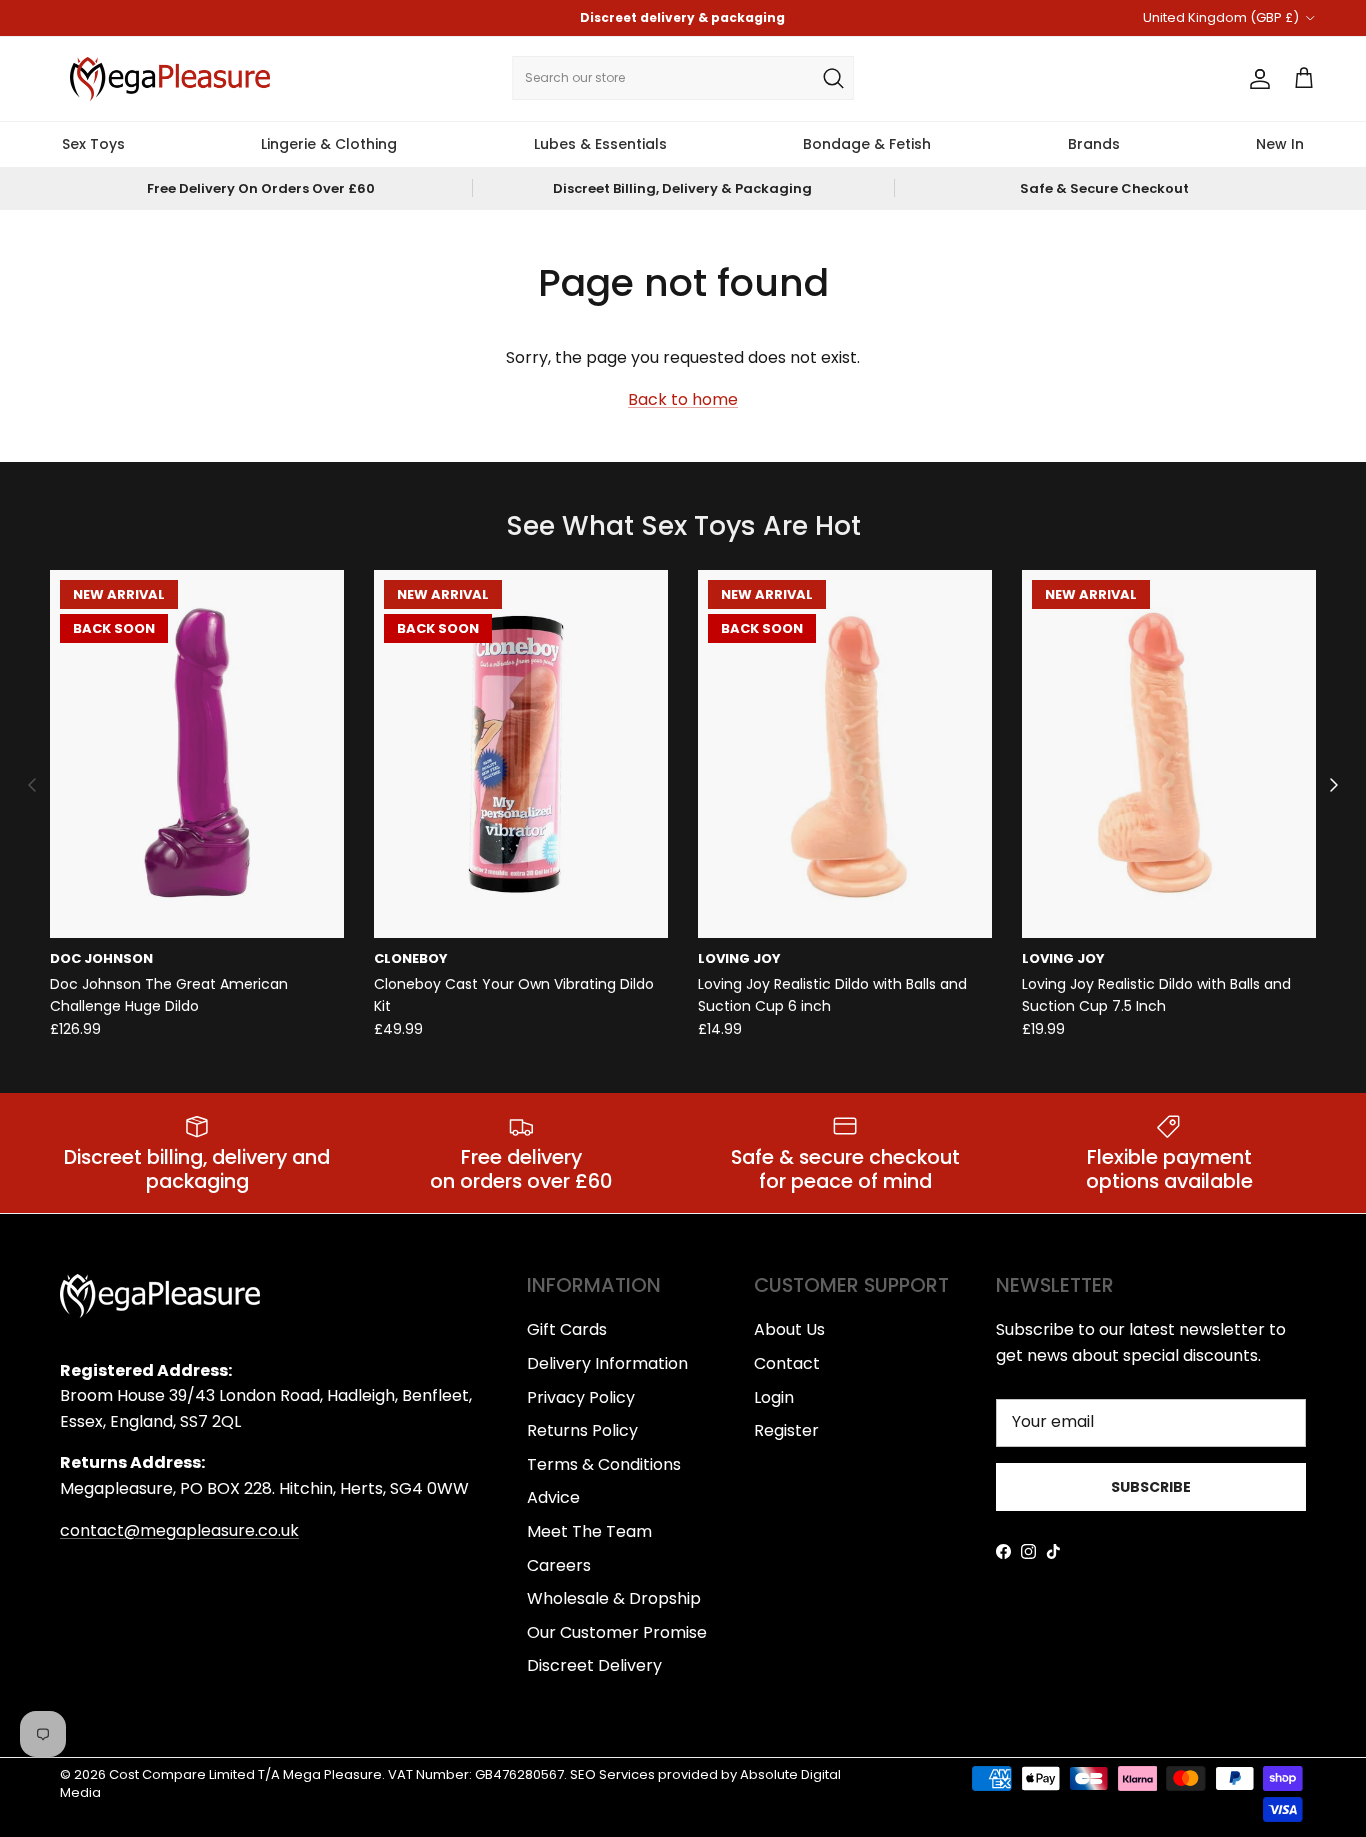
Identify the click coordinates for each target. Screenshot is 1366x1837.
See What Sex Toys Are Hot (683, 526)
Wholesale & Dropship (614, 1598)
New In (1280, 144)
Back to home (683, 399)
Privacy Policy (581, 1397)
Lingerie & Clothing (329, 144)
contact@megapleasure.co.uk (179, 1530)
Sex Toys (93, 144)
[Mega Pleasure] (170, 79)
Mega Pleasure (332, 1774)
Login (774, 1397)
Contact (787, 1363)
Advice (553, 1497)
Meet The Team (589, 1531)
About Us (789, 1329)
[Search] (833, 78)
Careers (559, 1565)
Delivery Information (607, 1363)
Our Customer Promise (617, 1632)
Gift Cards (567, 1329)
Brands (1094, 144)
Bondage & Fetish (867, 144)
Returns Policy (582, 1430)
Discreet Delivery (594, 1665)
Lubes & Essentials (600, 144)
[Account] (1256, 79)
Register (786, 1430)
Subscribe (1151, 1487)
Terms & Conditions (604, 1464)
